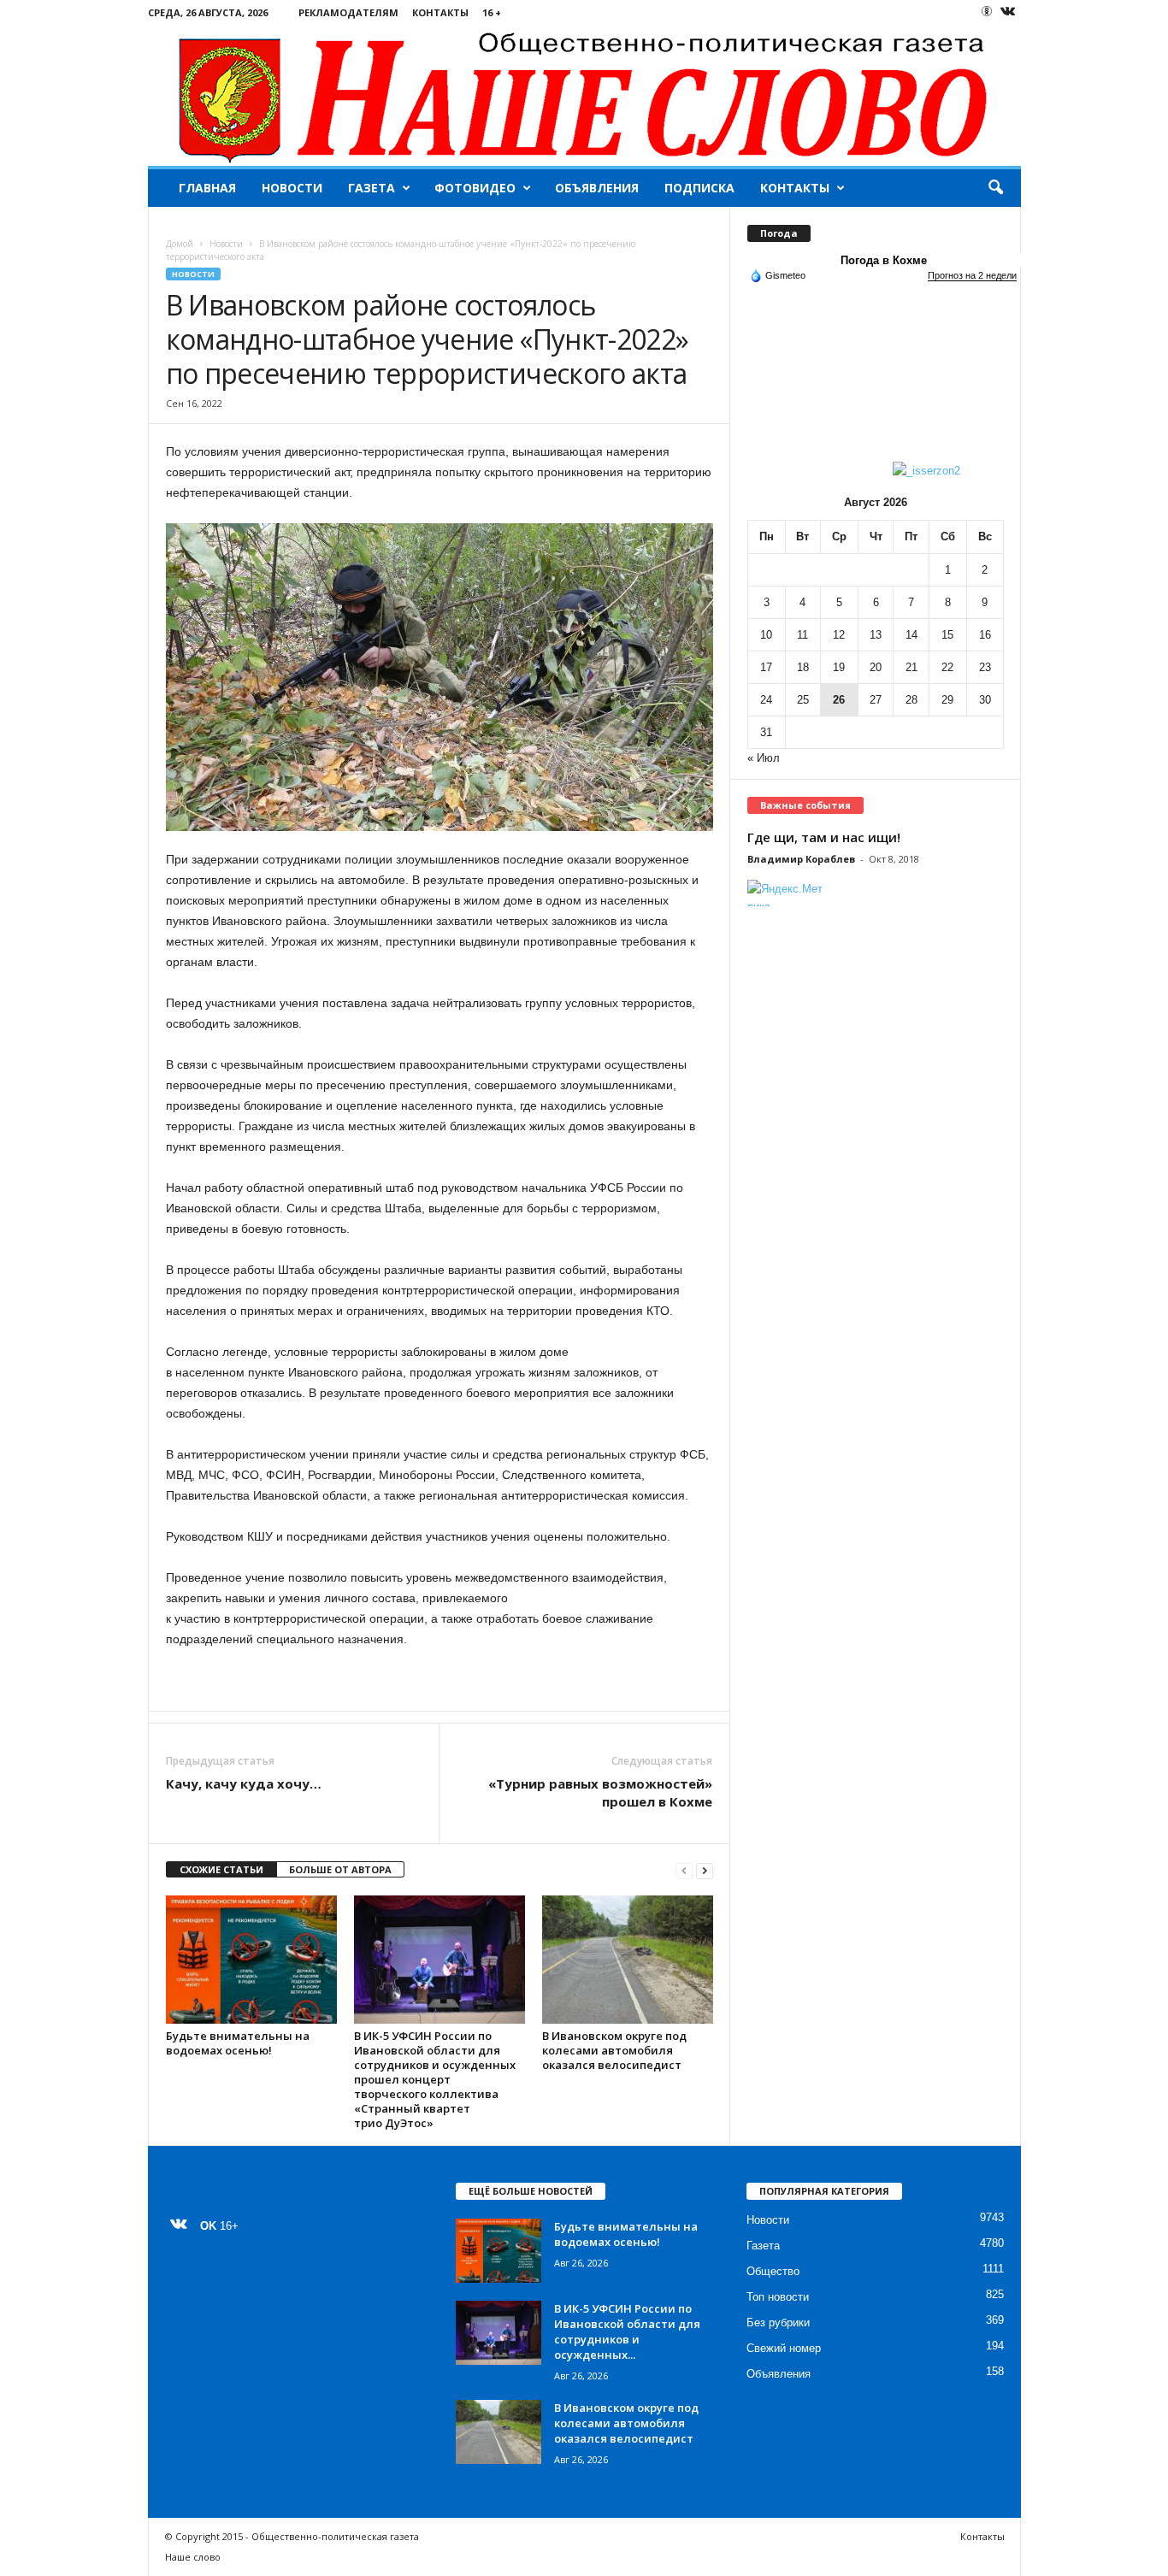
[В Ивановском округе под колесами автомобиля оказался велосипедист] (628, 1960)
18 (803, 667)
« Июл (764, 758)
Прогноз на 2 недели (972, 275)
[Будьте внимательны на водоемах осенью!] (251, 1960)
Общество (773, 2271)
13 (876, 635)
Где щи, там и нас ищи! (824, 837)
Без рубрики (778, 2323)
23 (985, 667)
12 (839, 635)
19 (839, 667)
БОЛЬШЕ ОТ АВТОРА (340, 1869)
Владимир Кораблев (801, 859)
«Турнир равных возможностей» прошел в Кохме (600, 1792)
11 (802, 635)
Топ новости (778, 2297)
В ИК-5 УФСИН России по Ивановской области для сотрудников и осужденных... (627, 2331)
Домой (180, 244)
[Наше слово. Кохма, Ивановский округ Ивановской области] (584, 95)
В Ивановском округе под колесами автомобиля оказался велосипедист (614, 2050)
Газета (372, 188)
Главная (207, 188)
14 (911, 635)
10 (766, 635)
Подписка (699, 188)
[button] (995, 188)
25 (803, 700)
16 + (492, 12)
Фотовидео (475, 188)
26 (839, 700)
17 (766, 667)
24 (766, 700)
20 (876, 667)
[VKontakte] (1008, 12)
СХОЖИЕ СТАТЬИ (221, 1869)
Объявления (597, 188)
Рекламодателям (348, 12)
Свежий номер (784, 2348)
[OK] (987, 11)
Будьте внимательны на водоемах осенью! (238, 2043)
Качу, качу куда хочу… (244, 1783)
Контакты (440, 12)
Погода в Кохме (884, 260)
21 (911, 667)
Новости (292, 188)
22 (947, 667)
